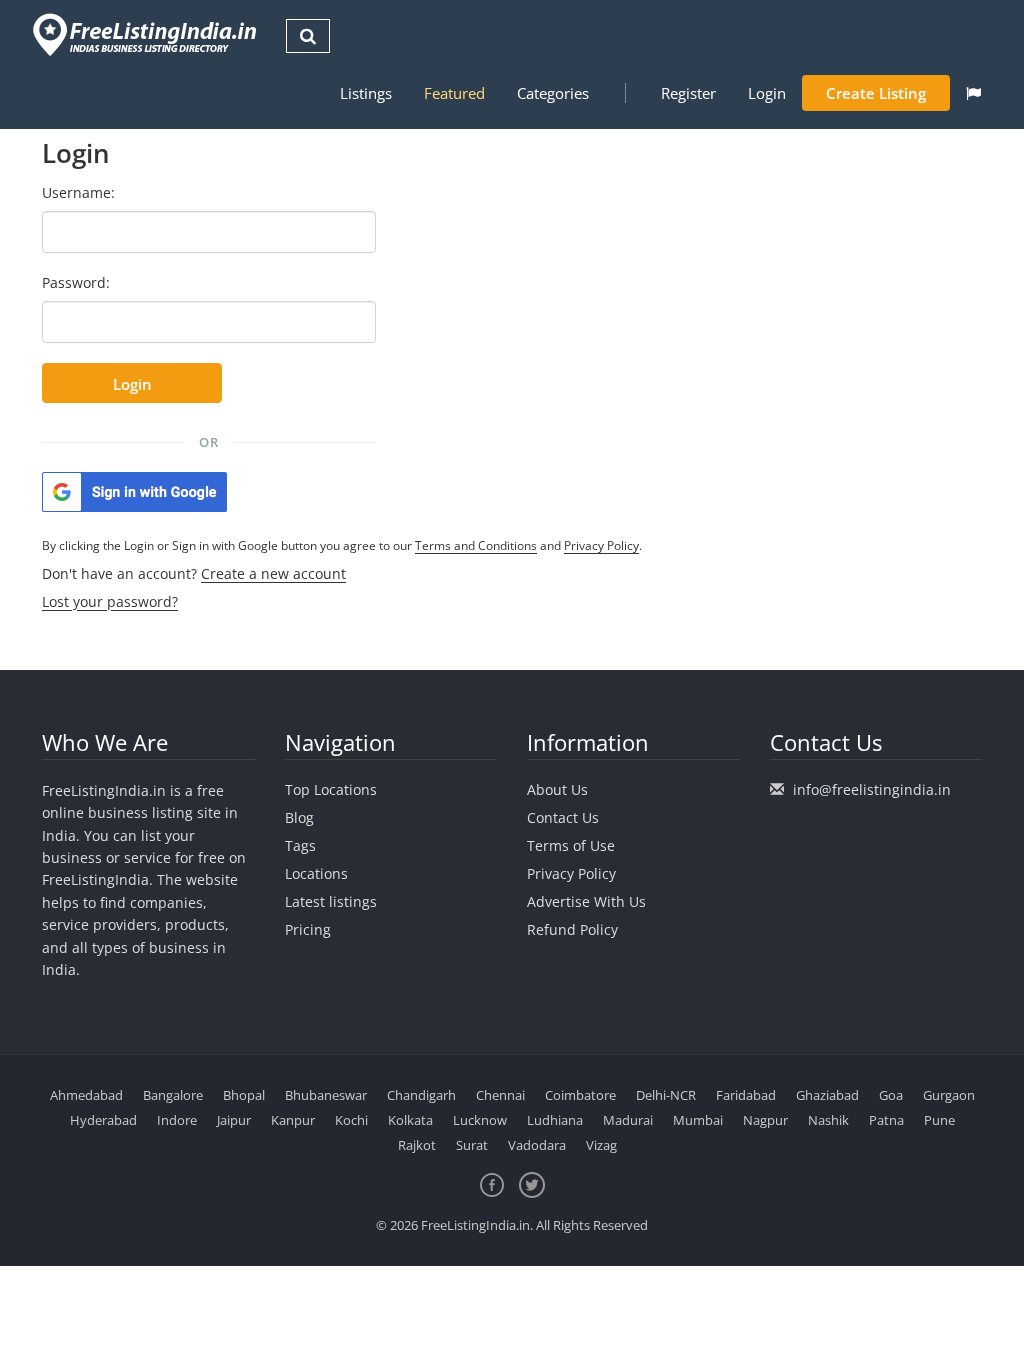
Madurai (628, 1120)
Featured (454, 93)
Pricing (308, 929)
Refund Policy (572, 929)
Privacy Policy (601, 545)
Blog (299, 817)
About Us (557, 789)
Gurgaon (949, 1095)
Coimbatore (580, 1095)
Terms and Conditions (476, 545)
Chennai (500, 1095)
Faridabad (746, 1095)
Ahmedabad (86, 1095)
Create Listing (876, 93)
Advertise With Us (586, 901)
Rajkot (417, 1145)
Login (767, 93)
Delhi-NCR (666, 1095)
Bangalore (173, 1095)
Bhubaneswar (326, 1095)
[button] (973, 93)
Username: (78, 192)
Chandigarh (421, 1095)
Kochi (351, 1120)
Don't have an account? (194, 573)
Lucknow (480, 1120)
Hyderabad (103, 1120)
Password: (76, 282)
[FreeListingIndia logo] (146, 34)
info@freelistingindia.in (872, 789)
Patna (886, 1120)
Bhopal (244, 1095)
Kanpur (293, 1120)
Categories (553, 93)
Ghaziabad (827, 1095)
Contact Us (563, 817)
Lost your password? (110, 601)
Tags (300, 845)
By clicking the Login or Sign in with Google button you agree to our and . (342, 545)
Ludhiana (555, 1120)
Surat (472, 1145)
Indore (177, 1120)
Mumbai (698, 1120)
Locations (316, 873)
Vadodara (537, 1145)
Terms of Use (571, 845)
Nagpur (765, 1120)
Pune (939, 1120)
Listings (366, 93)
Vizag (601, 1145)
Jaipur (234, 1120)
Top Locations (331, 789)
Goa (891, 1095)
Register (688, 93)
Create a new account (273, 573)
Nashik (828, 1120)
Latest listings (331, 901)
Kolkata (410, 1120)
